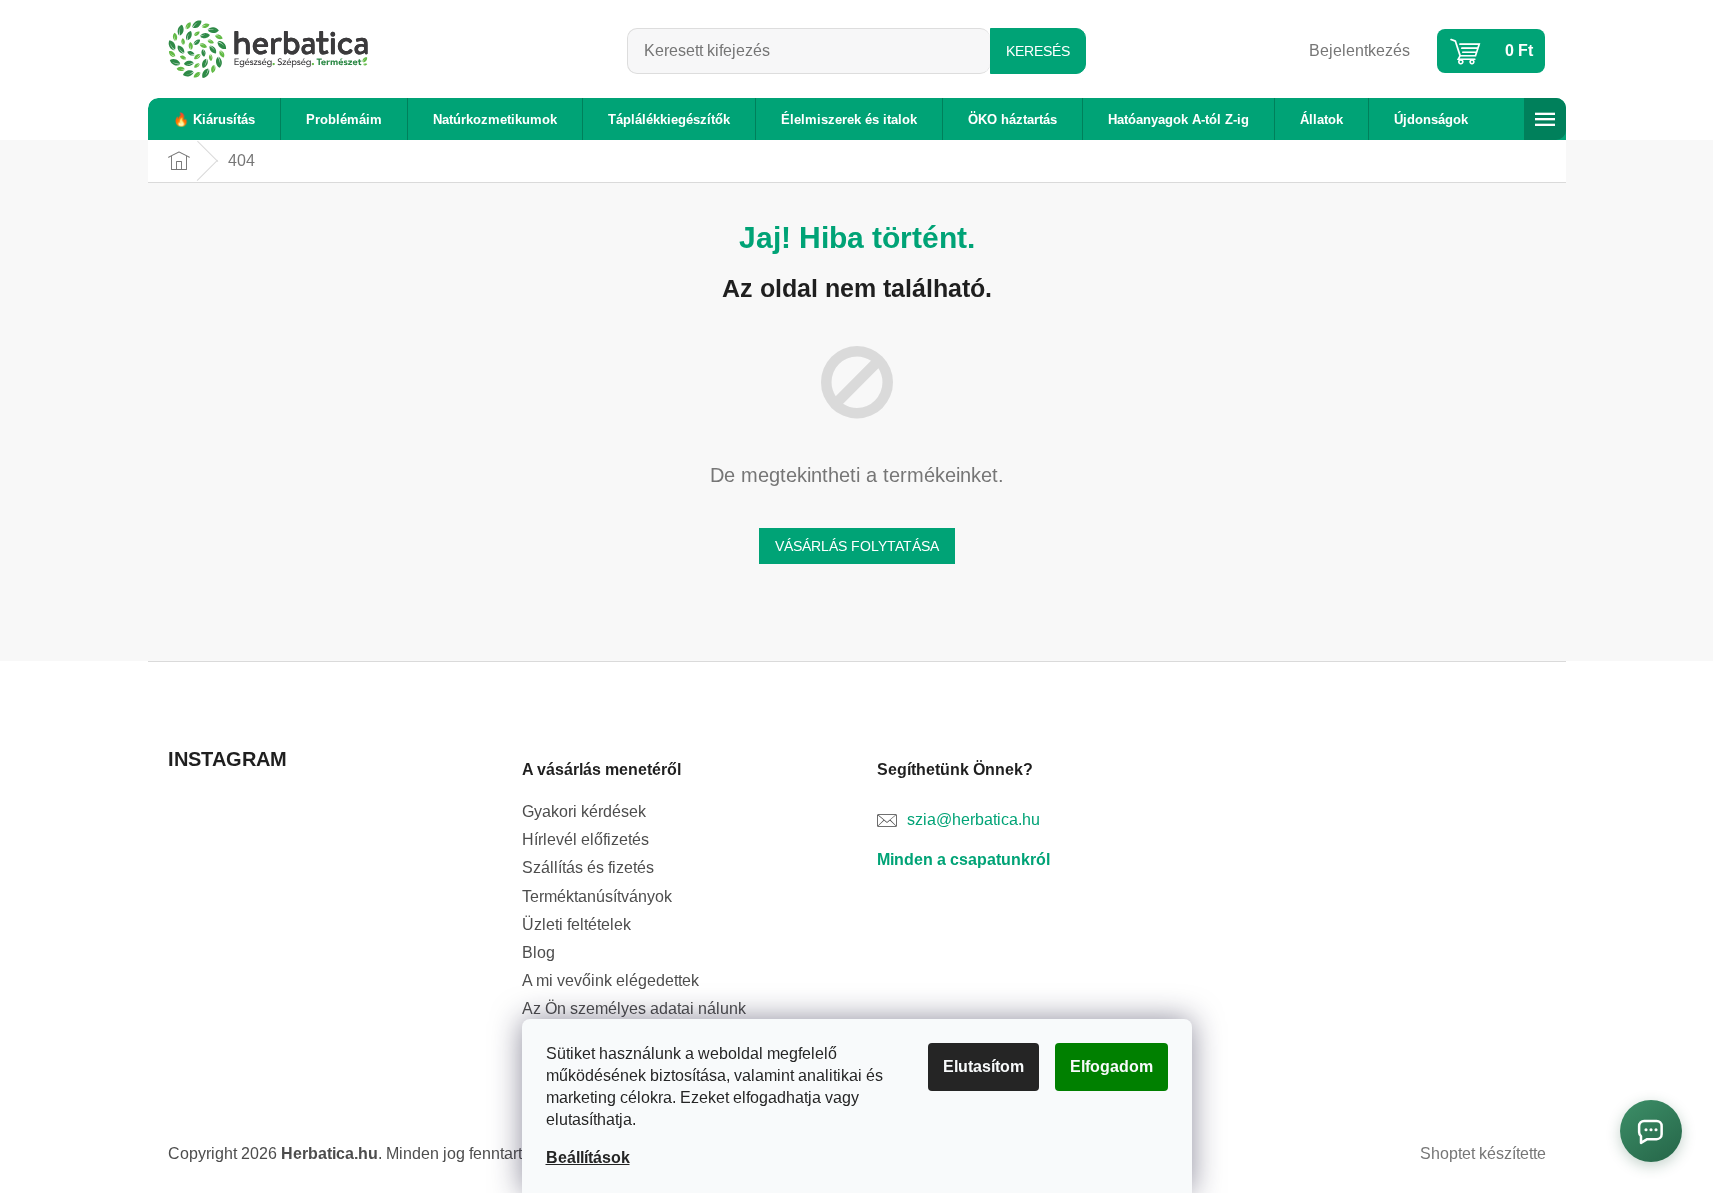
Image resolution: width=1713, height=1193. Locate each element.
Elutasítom (983, 1066)
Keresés (1038, 51)
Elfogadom (1111, 1066)
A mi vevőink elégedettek (610, 980)
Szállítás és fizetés (588, 867)
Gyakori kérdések (584, 811)
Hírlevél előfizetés (585, 839)
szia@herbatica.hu (973, 819)
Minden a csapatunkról (963, 859)
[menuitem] (214, 119)
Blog (538, 952)
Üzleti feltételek (576, 924)
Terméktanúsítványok (597, 896)
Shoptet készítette (1483, 1153)
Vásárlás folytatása (857, 546)
